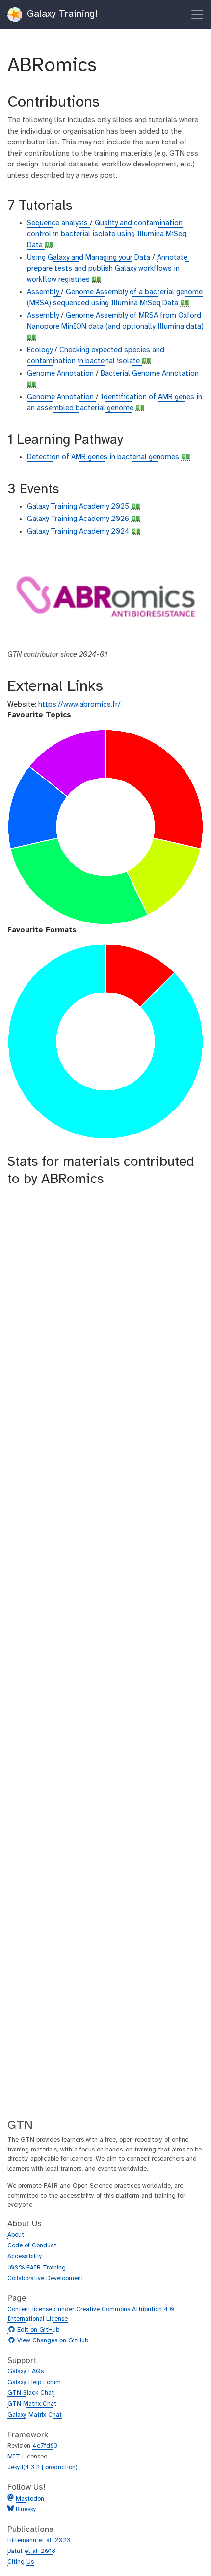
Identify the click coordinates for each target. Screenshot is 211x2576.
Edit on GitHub (37, 2330)
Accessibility (25, 2257)
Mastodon (30, 2499)
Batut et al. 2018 (31, 2551)
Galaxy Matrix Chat (35, 2415)
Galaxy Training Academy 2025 (79, 507)
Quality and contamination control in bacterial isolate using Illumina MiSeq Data (107, 234)
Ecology (41, 350)
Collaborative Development (45, 2279)
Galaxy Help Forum (34, 2382)
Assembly (44, 292)
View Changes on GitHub (52, 2341)
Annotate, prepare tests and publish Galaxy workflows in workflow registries (108, 269)
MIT (14, 2457)
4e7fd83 (45, 2446)
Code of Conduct (32, 2246)
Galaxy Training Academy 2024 (79, 532)
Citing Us (21, 2562)
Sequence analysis (58, 223)
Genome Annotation (61, 374)
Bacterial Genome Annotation (150, 374)
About (16, 2235)
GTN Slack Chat (31, 2393)
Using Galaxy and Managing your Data (90, 258)
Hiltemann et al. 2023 (39, 2541)
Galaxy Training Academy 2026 (79, 519)
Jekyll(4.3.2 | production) (42, 2468)
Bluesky (25, 2510)
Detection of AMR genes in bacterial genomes (104, 457)
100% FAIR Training (37, 2268)
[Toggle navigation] (197, 15)
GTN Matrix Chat (32, 2404)
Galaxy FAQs (26, 2372)
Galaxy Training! (61, 14)
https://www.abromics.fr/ (79, 705)
